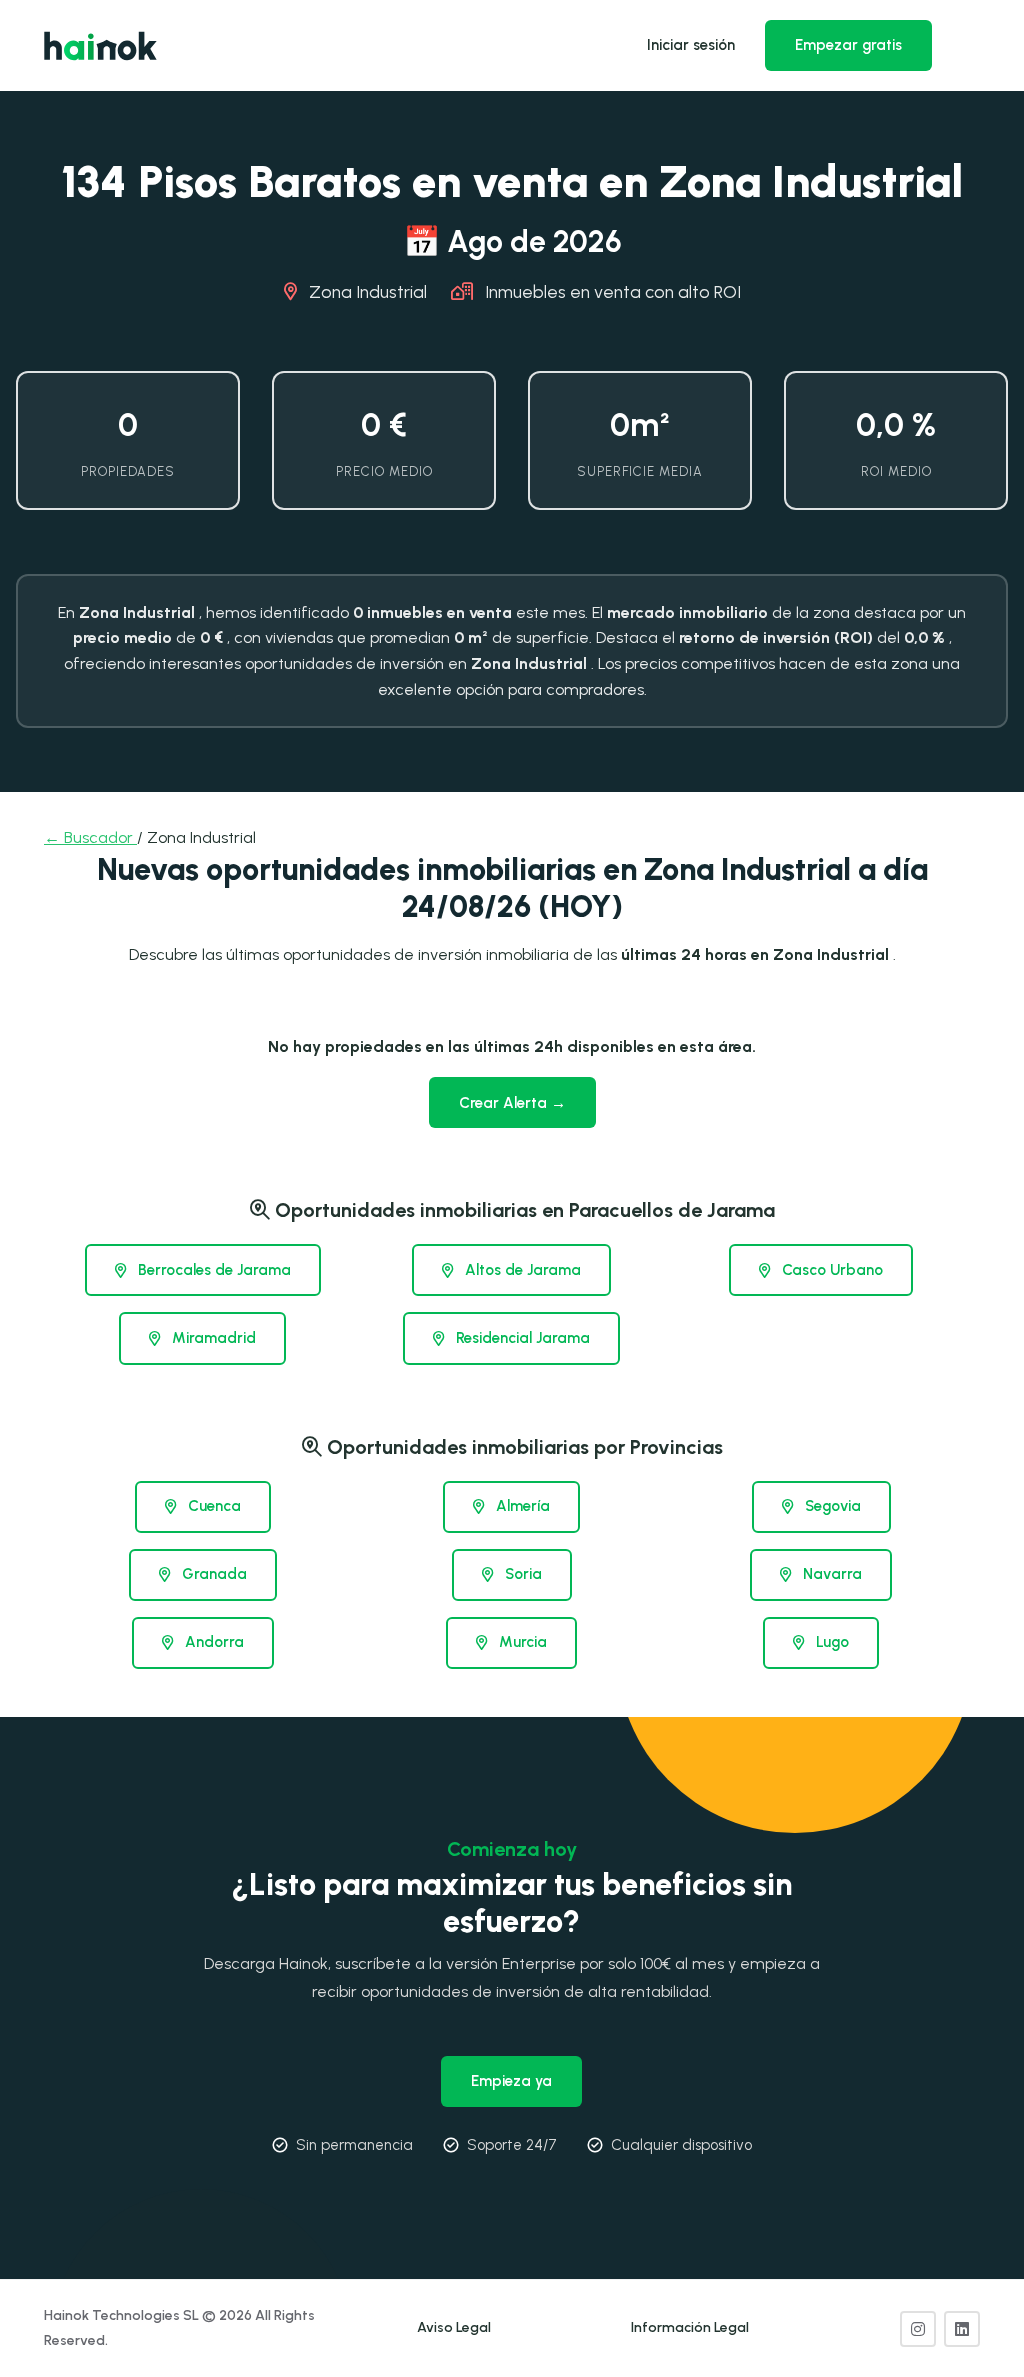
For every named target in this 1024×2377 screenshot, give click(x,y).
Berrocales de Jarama (212, 1270)
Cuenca (212, 1506)
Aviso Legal (454, 2327)
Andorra (212, 1642)
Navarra (830, 1574)
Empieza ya (511, 2081)
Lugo (830, 1642)
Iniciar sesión (691, 45)
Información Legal (690, 2327)
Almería (521, 1506)
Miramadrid (212, 1338)
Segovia (831, 1506)
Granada (212, 1574)
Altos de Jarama (521, 1270)
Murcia (521, 1642)
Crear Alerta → (512, 1103)
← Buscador (90, 837)
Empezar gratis (848, 45)
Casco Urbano (830, 1270)
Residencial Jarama (521, 1338)
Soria (521, 1574)
